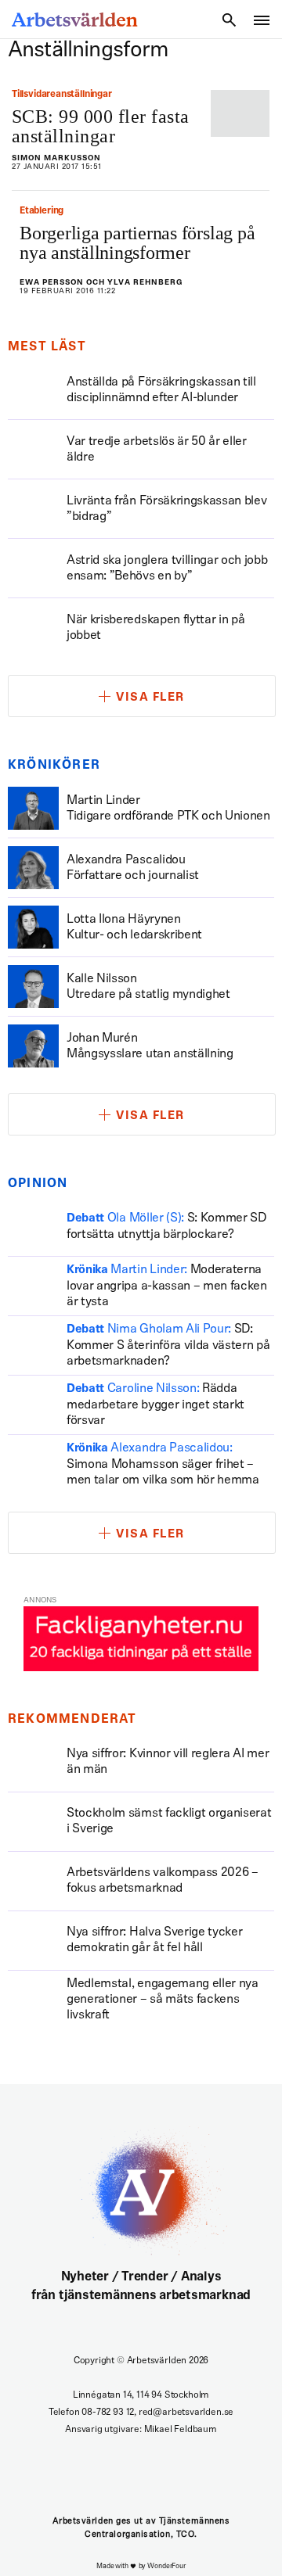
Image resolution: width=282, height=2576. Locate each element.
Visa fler (150, 698)
